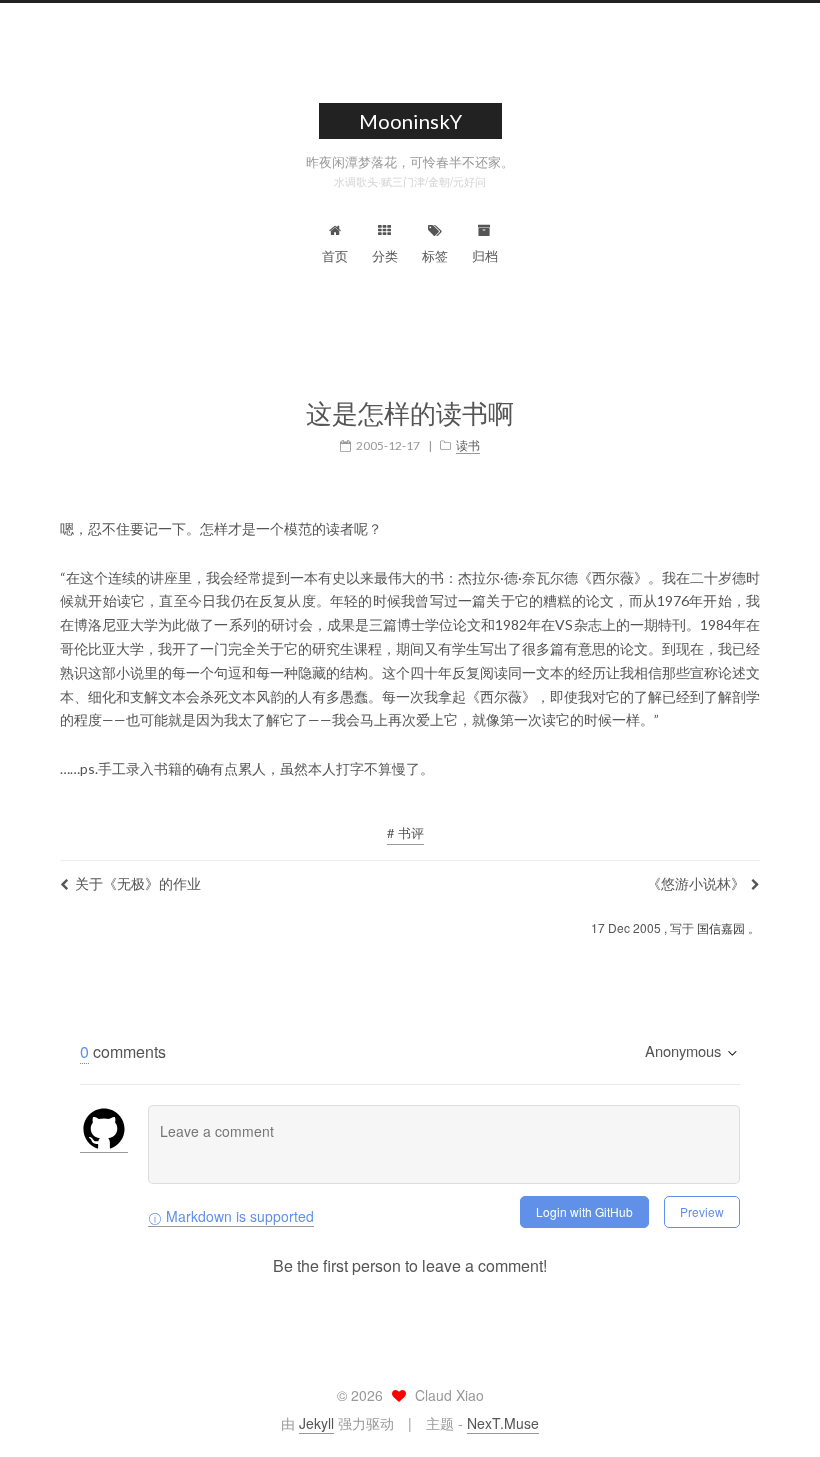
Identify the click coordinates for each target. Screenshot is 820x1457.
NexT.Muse (503, 1423)
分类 (385, 255)
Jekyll (316, 1423)
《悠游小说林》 (696, 883)
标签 (435, 255)
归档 (485, 255)
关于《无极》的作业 (138, 883)
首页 (335, 255)
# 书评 (405, 832)
